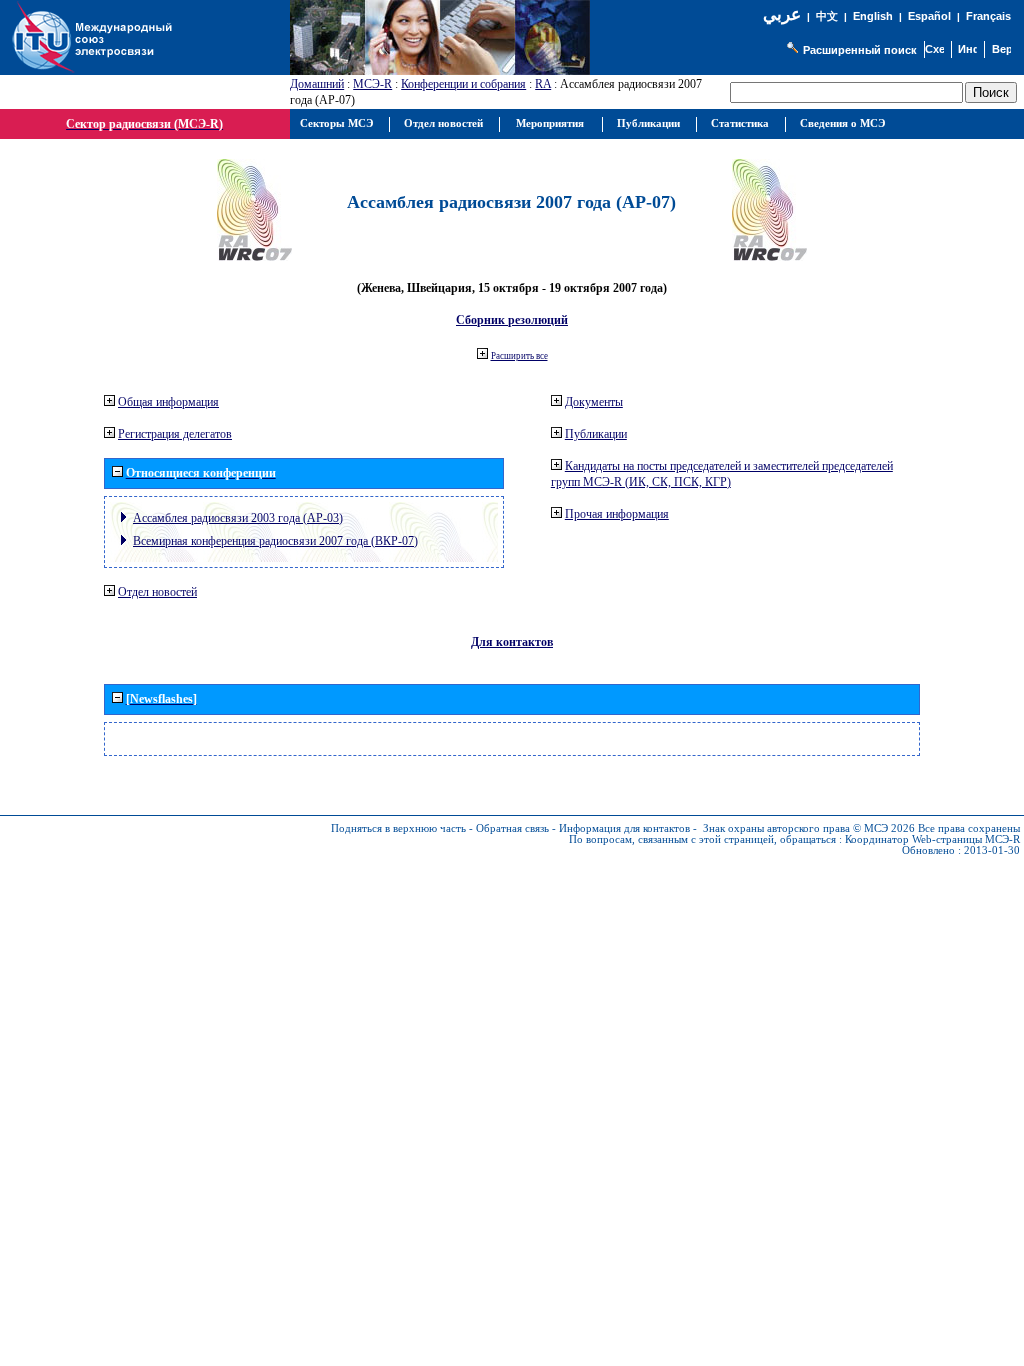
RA (543, 84)
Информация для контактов (624, 828)
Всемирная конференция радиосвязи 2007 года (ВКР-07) (275, 541)
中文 (827, 16)
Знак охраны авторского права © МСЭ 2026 (809, 828)
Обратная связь (512, 828)
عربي (782, 14)
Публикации (596, 434)
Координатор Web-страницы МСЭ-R (932, 839)
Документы (594, 402)
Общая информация (168, 402)
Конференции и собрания (463, 84)
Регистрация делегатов (175, 434)
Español (929, 16)
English (873, 16)
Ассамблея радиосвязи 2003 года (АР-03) (238, 518)
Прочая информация (617, 514)
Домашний (317, 84)
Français (988, 16)
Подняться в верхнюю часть (398, 828)
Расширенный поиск (860, 50)
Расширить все (519, 356)
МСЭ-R (372, 84)
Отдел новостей (157, 592)
